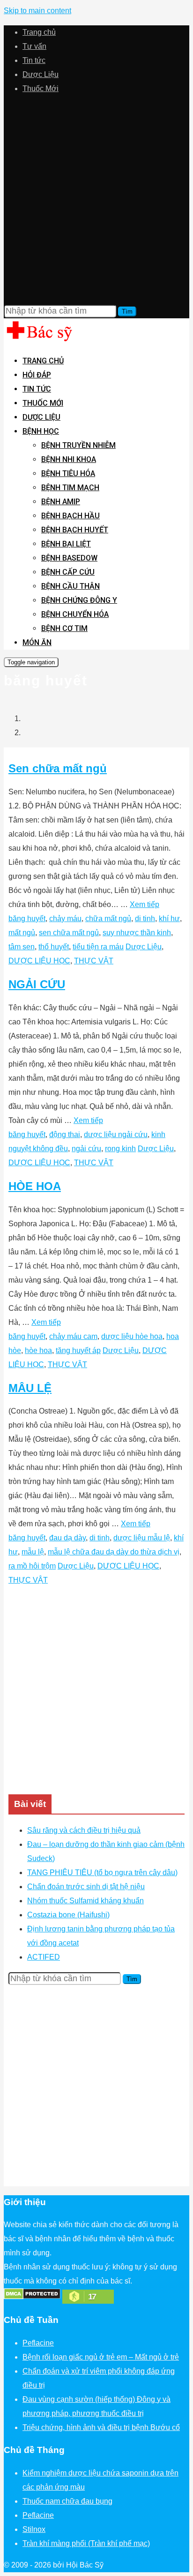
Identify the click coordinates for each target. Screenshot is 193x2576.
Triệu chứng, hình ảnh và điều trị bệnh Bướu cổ (101, 2427)
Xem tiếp (145, 904)
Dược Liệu (41, 74)
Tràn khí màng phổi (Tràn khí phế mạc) (86, 2543)
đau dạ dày (67, 1538)
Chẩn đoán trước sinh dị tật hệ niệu (86, 1887)
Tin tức (34, 60)
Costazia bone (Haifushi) (68, 1915)
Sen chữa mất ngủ (58, 768)
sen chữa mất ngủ (69, 933)
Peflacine (38, 2343)
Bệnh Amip (61, 502)
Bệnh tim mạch (70, 488)
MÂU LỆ (30, 1388)
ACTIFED (44, 1957)
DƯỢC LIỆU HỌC (39, 961)
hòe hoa (38, 1350)
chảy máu (65, 919)
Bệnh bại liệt (66, 544)
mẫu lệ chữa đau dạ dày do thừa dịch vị (114, 1552)
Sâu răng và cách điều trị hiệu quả (84, 1830)
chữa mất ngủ (108, 919)
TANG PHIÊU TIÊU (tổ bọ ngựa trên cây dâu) (102, 1872)
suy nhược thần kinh (137, 933)
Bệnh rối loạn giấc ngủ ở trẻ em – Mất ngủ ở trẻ (101, 2357)
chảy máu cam (73, 1336)
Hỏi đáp (37, 375)
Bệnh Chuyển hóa (75, 614)
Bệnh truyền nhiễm (78, 445)
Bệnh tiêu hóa (68, 473)
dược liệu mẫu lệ (142, 1538)
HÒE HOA (35, 1186)
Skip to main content (37, 11)
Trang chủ (39, 32)
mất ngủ (22, 933)
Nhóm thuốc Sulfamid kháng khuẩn (85, 1901)
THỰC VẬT (94, 961)
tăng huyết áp (78, 1350)
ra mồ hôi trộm (32, 1566)
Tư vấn (34, 46)
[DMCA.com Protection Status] (32, 2297)
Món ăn (37, 642)
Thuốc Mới (41, 88)
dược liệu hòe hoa (132, 1336)
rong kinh (120, 1149)
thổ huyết (54, 947)
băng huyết (27, 919)
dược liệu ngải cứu (116, 1134)
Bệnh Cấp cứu (68, 572)
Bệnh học (41, 431)
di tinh (145, 919)
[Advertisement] (96, 200)
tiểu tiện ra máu (98, 947)
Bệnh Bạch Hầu (71, 516)
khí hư (169, 919)
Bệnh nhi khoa (69, 459)
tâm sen (22, 947)
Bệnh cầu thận (71, 586)
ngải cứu (86, 1149)
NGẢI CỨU (37, 984)
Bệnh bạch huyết (75, 530)
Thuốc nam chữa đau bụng (67, 2501)
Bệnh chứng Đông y (79, 600)
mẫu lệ (33, 1552)
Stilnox (34, 2529)
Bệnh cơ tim (64, 628)
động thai (65, 1134)
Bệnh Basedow (69, 558)
